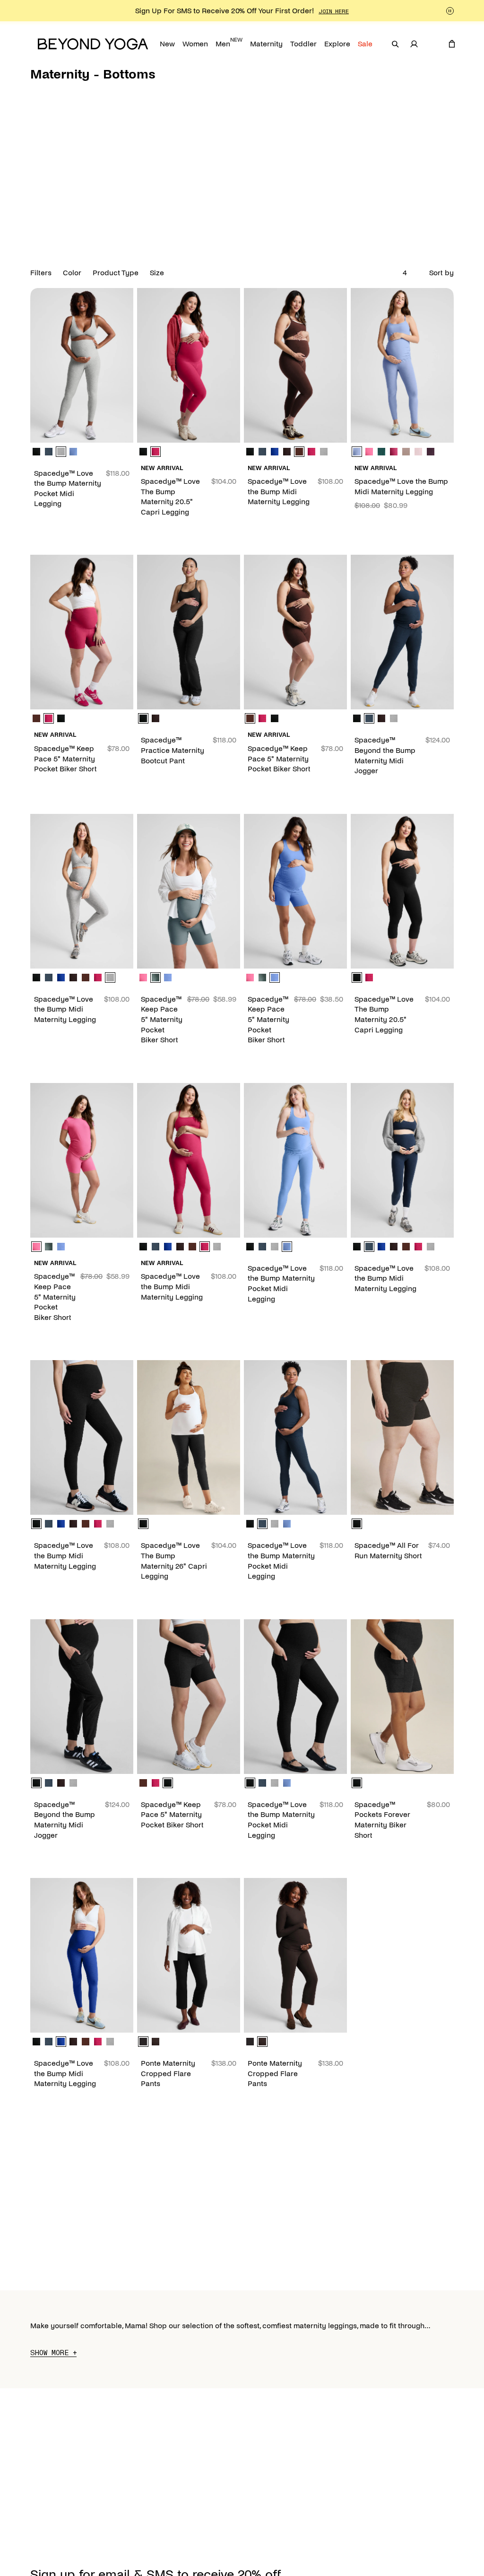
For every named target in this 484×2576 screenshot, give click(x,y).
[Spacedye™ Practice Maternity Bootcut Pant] (189, 632)
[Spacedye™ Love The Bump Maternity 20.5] (189, 365)
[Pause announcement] (450, 11)
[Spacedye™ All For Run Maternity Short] (402, 1437)
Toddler (303, 44)
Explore (337, 44)
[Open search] (395, 44)
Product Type (116, 273)
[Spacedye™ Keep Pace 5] (82, 632)
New (167, 44)
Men (229, 42)
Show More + (53, 2353)
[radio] (36, 452)
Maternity (266, 44)
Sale (365, 44)
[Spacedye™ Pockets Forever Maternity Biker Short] (402, 1697)
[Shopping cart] (452, 44)
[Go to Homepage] (93, 44)
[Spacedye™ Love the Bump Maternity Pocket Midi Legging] (82, 365)
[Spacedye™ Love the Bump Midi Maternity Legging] (295, 365)
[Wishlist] (433, 44)
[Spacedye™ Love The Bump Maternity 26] (189, 1437)
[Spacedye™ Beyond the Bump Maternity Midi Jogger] (402, 632)
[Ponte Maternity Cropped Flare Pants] (189, 1955)
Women (195, 44)
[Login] (414, 44)
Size (157, 273)
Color (72, 273)
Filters (41, 273)
